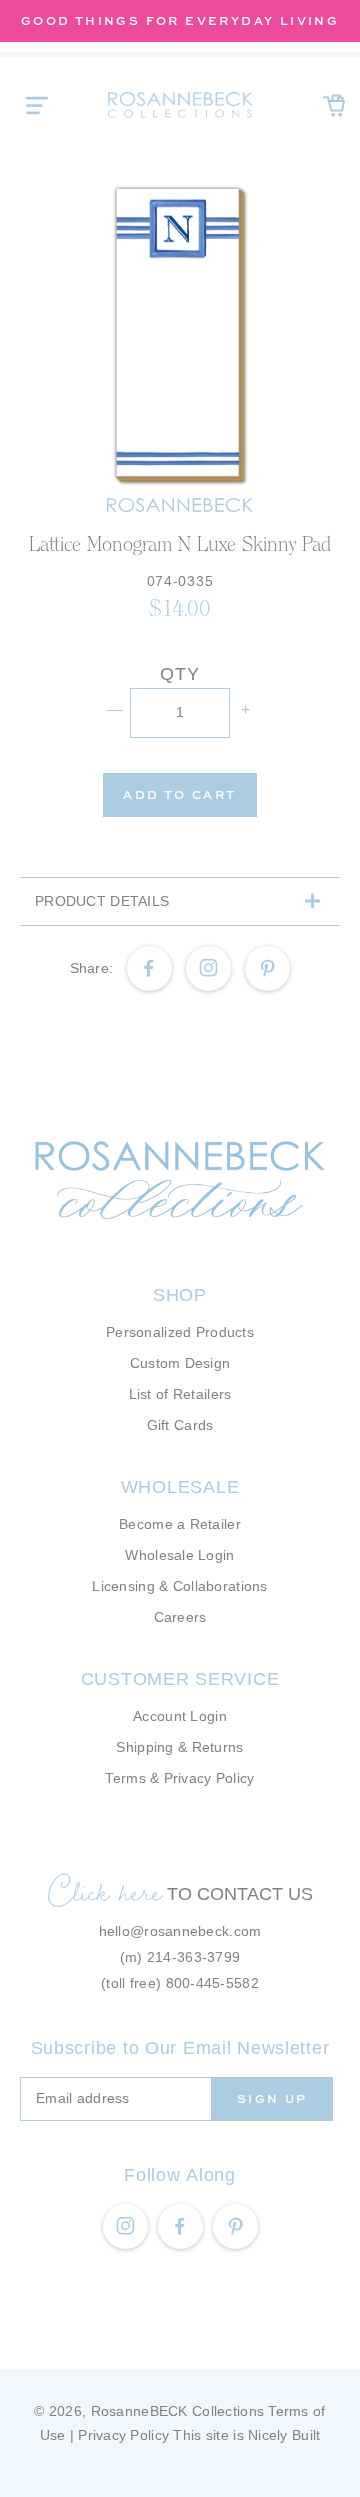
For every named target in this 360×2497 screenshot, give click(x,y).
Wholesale (180, 1487)
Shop (180, 1295)
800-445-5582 (212, 1983)
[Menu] (37, 105)
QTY (179, 674)
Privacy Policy (123, 2435)
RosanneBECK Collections (177, 2411)
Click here (105, 1891)
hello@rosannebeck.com (180, 1931)
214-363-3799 (193, 1957)
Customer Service (180, 1679)
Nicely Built (284, 2435)
